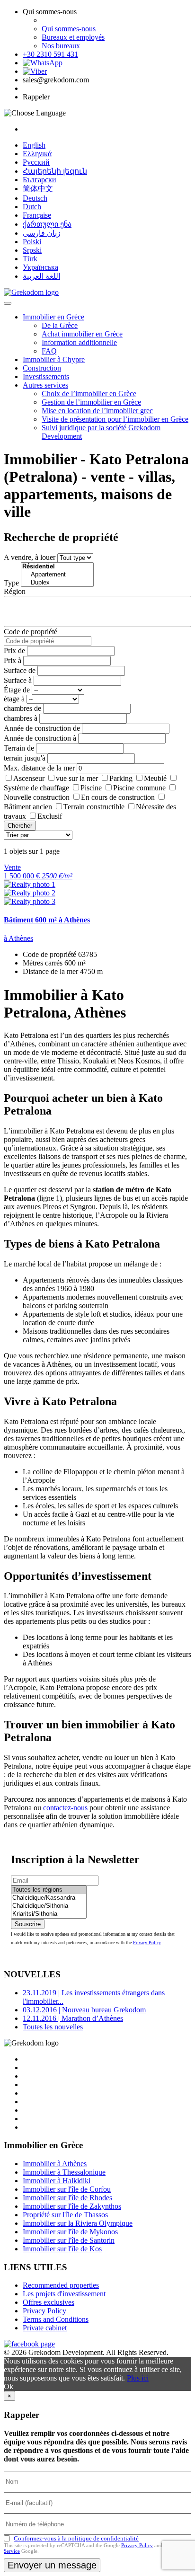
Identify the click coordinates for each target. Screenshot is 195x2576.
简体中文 (38, 189)
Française (37, 215)
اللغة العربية (41, 276)
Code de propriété (31, 632)
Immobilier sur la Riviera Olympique (78, 2223)
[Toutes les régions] (49, 1890)
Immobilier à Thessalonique (64, 2172)
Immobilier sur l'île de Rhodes (67, 2198)
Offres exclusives (49, 2302)
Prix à (13, 660)
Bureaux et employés (73, 37)
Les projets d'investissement (64, 2294)
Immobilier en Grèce (53, 317)
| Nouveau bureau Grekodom (84, 2010)
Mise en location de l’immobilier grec (97, 411)
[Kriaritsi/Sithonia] (49, 1914)
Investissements (46, 376)
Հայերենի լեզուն (55, 171)
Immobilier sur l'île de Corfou (67, 2189)
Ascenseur (29, 778)
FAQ (49, 351)
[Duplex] (57, 583)
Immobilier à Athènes (55, 2164)
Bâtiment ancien (28, 807)
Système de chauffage (36, 788)
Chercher (20, 826)
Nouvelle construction (37, 797)
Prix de (14, 651)
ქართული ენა (47, 224)
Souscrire (28, 1924)
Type (11, 583)
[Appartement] (57, 575)
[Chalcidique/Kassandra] (49, 1898)
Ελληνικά (37, 154)
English (34, 145)
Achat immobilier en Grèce (82, 334)
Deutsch (35, 198)
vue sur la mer (77, 778)
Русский (36, 162)
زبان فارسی (42, 233)
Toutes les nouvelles (53, 2027)
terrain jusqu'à (25, 758)
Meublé (155, 778)
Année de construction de (42, 728)
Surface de (20, 670)
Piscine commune (139, 788)
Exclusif (50, 816)
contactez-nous (65, 1808)
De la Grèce (60, 325)
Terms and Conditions (56, 2319)
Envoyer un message (52, 2565)
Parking (121, 778)
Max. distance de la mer (39, 768)
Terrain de (19, 748)
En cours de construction (118, 797)
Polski (32, 242)
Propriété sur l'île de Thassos (65, 2215)
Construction (42, 368)
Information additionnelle (79, 342)
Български (40, 180)
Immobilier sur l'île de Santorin (69, 2240)
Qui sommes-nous (69, 29)
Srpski (32, 250)
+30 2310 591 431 (50, 54)
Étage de (17, 690)
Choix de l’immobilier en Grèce (89, 394)
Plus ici (138, 2378)
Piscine (91, 788)
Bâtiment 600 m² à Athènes (47, 920)
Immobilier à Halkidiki (57, 2181)
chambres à (21, 718)
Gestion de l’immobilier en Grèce (91, 402)
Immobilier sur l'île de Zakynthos (72, 2206)
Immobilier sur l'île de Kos (62, 2249)
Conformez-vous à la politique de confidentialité (76, 2538)
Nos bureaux (61, 46)
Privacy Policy (147, 1943)
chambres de (22, 708)
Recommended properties (61, 2285)
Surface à (18, 680)
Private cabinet (45, 2328)
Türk (30, 259)
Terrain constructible (94, 807)
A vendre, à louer (30, 557)
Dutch (32, 207)
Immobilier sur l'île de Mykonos (70, 2232)
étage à (14, 699)
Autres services (45, 385)
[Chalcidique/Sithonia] (49, 1906)
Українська (40, 267)
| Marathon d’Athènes (73, 2018)
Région (15, 591)
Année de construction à (40, 738)
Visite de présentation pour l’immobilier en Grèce (115, 419)
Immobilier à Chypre (54, 359)
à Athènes (18, 938)
